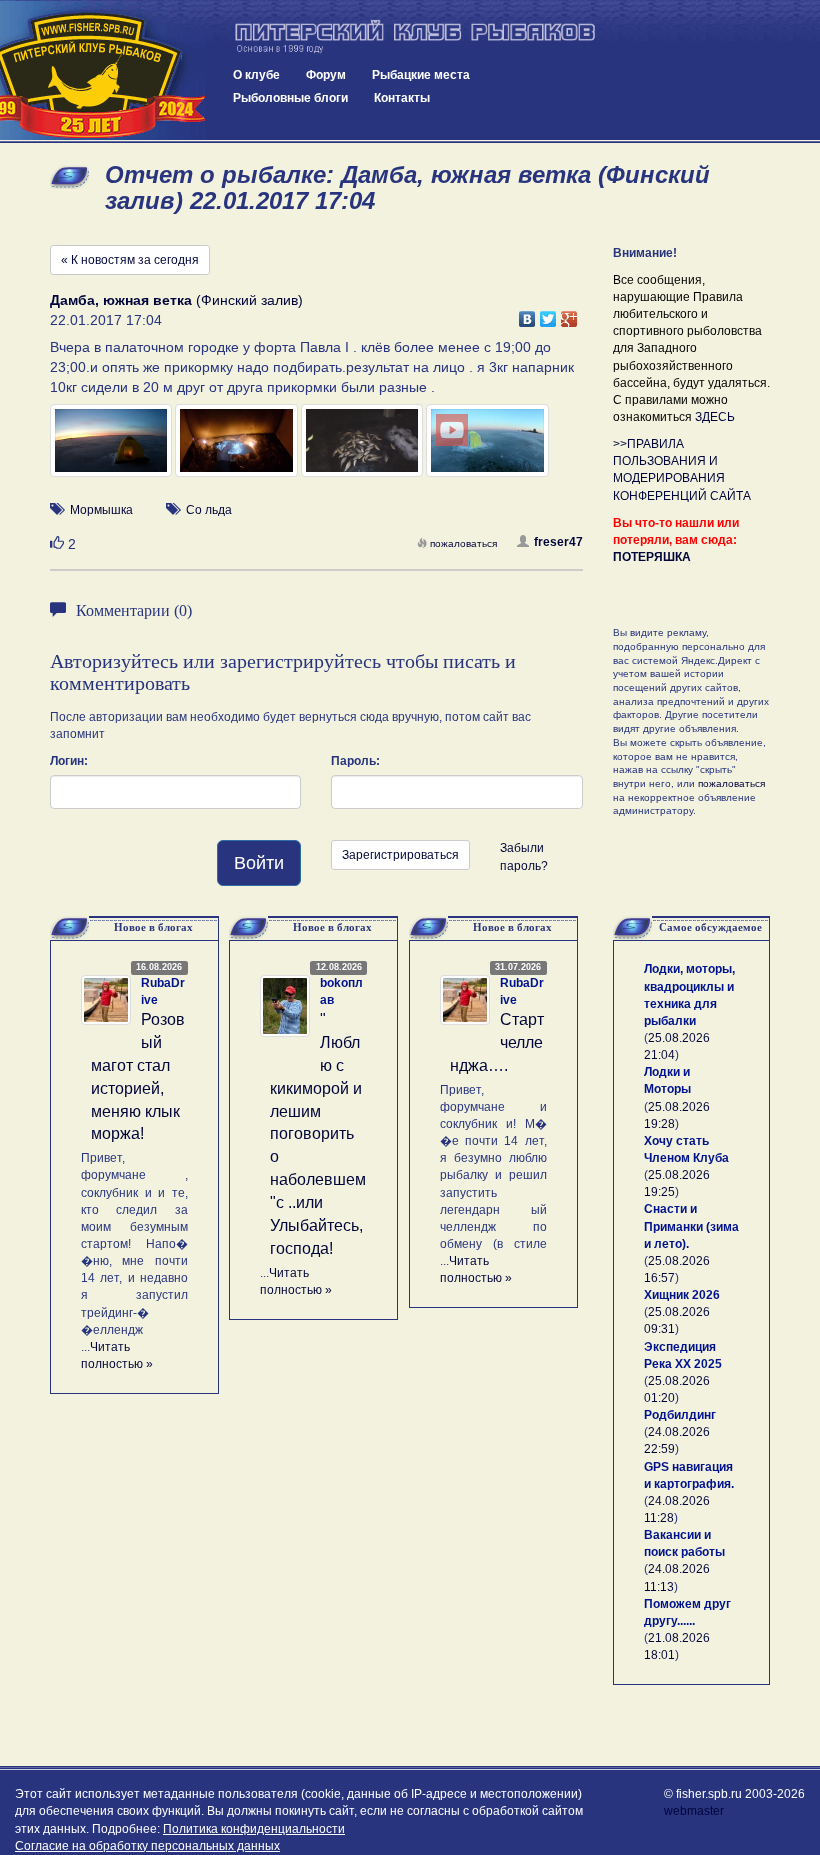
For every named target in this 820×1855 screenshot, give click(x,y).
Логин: (69, 761)
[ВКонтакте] (527, 314)
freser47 (558, 542)
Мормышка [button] (101, 510)
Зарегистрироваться (400, 855)
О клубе (256, 75)
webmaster (694, 1811)
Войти (259, 863)
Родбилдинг (680, 1415)
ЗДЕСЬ (715, 417)
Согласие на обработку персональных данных (147, 1846)
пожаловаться (463, 543)
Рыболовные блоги (290, 98)
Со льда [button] (209, 510)
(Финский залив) (176, 300)
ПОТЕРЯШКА (652, 557)
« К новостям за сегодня (130, 260)
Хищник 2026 (682, 1295)
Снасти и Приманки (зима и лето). (691, 1226)
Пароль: (355, 761)
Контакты (402, 98)
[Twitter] (548, 314)
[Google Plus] (569, 314)
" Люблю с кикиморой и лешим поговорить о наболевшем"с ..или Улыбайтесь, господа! (318, 1133)
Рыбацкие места (421, 75)
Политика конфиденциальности (254, 1829)
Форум (326, 75)
